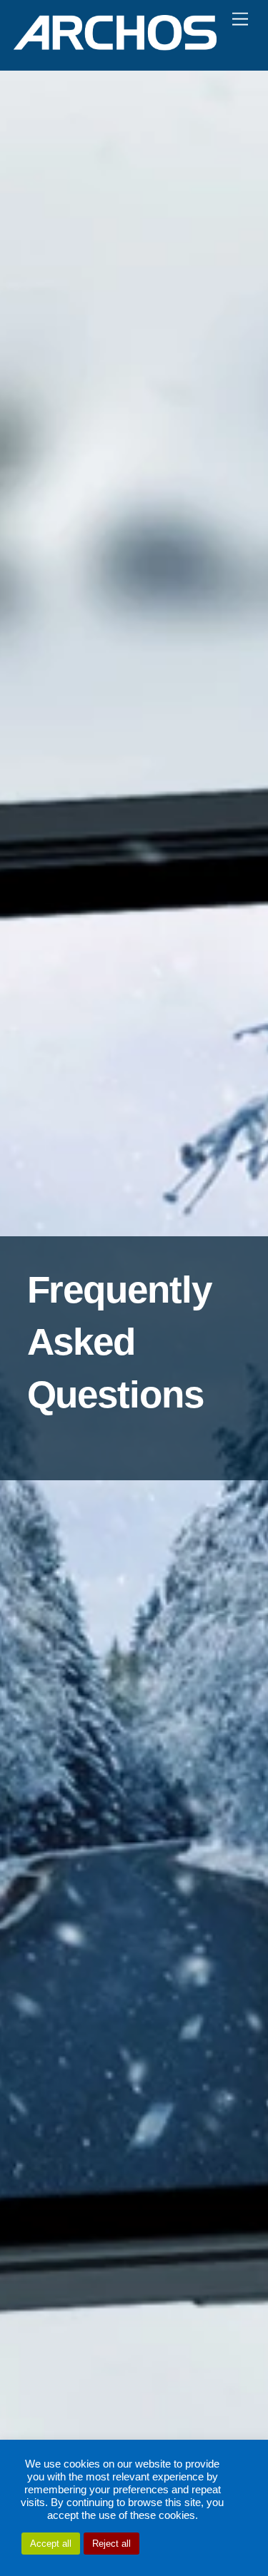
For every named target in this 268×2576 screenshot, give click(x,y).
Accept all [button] (51, 2544)
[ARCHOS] (115, 45)
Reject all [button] (111, 2544)
